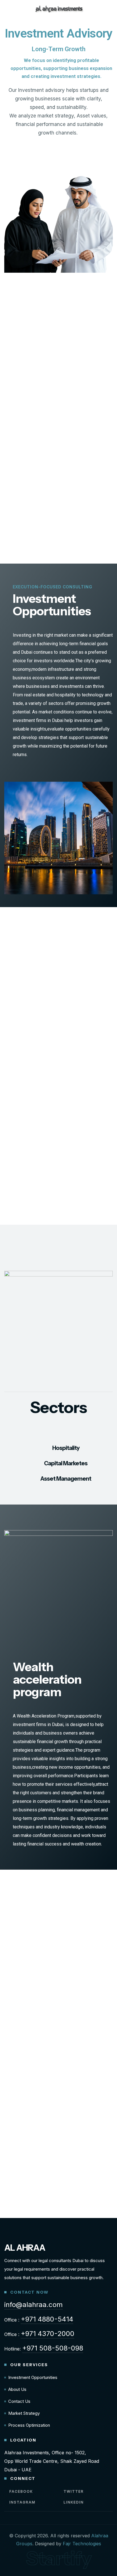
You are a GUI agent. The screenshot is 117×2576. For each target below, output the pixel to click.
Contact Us (19, 2401)
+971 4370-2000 (48, 2334)
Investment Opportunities (33, 2377)
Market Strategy (24, 2413)
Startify (59, 2558)
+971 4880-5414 (47, 2319)
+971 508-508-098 (53, 2348)
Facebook (20, 2491)
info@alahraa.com (34, 2305)
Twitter (73, 2491)
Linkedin (73, 2502)
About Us (17, 2389)
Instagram (22, 2502)
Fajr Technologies (82, 2544)
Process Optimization (29, 2425)
